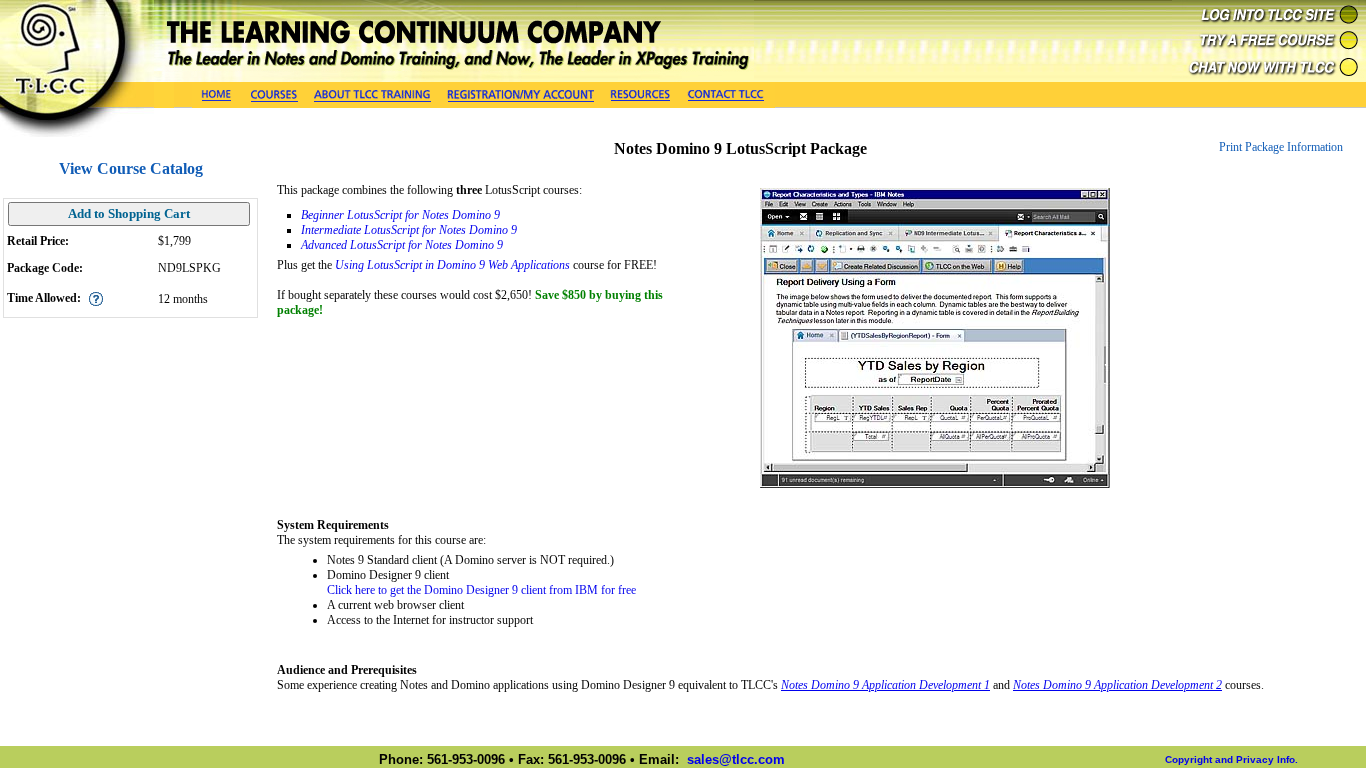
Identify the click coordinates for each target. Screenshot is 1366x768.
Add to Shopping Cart (129, 213)
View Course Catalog (131, 168)
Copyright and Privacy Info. (1231, 759)
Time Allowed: (44, 298)
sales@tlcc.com (736, 759)
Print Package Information (1281, 147)
